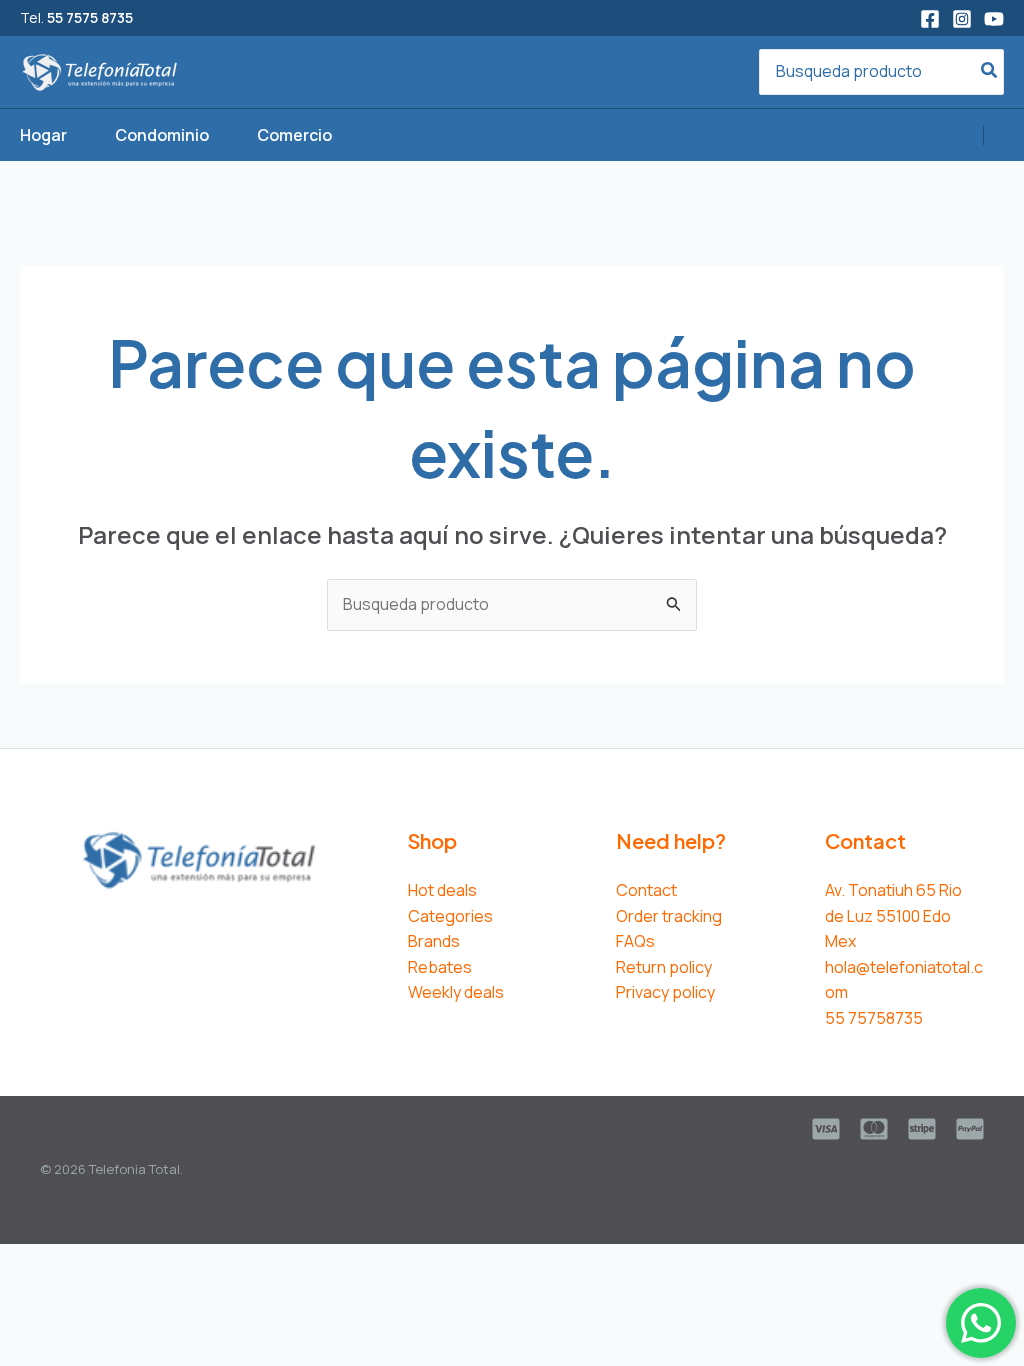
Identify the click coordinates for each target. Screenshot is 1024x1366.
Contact (646, 890)
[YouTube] (994, 19)
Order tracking (669, 916)
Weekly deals (456, 992)
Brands (434, 941)
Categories (450, 916)
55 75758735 (874, 1018)
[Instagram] (962, 19)
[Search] (990, 72)
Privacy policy (665, 992)
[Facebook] (930, 19)
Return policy (664, 967)
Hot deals (442, 890)
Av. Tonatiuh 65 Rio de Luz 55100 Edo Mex (893, 915)
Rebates (440, 967)
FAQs (635, 941)
